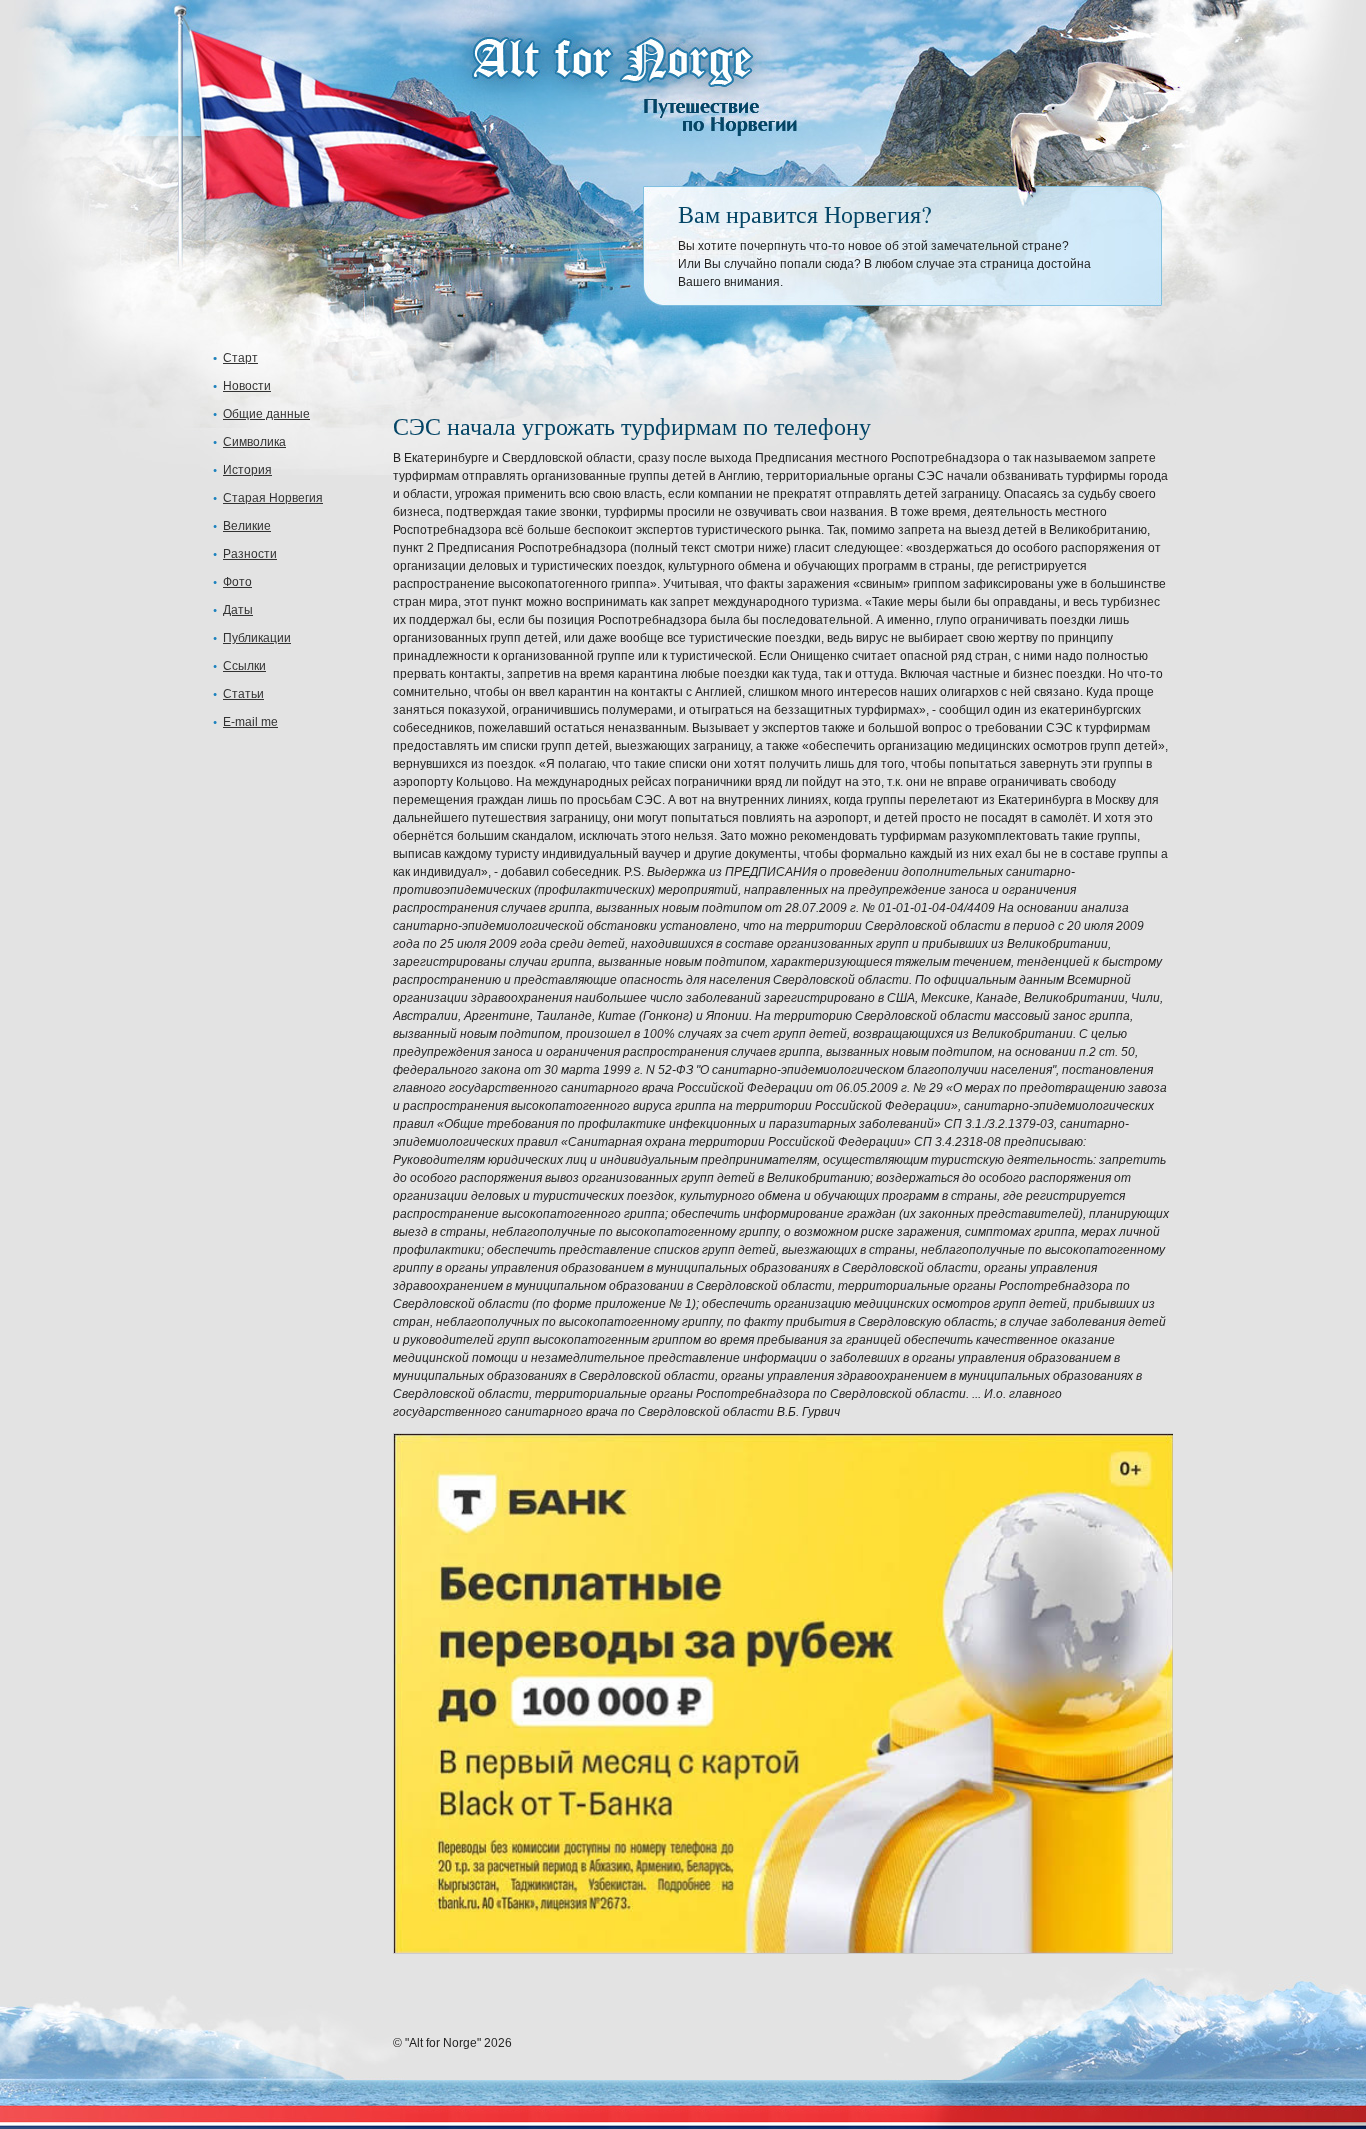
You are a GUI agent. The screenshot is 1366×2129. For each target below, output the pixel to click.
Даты (238, 610)
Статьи (243, 694)
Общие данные (266, 414)
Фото (237, 582)
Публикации (257, 638)
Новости (247, 386)
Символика (254, 442)
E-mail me (250, 722)
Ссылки (244, 666)
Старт (240, 358)
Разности (250, 554)
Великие (247, 526)
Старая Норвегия (273, 498)
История (247, 470)
